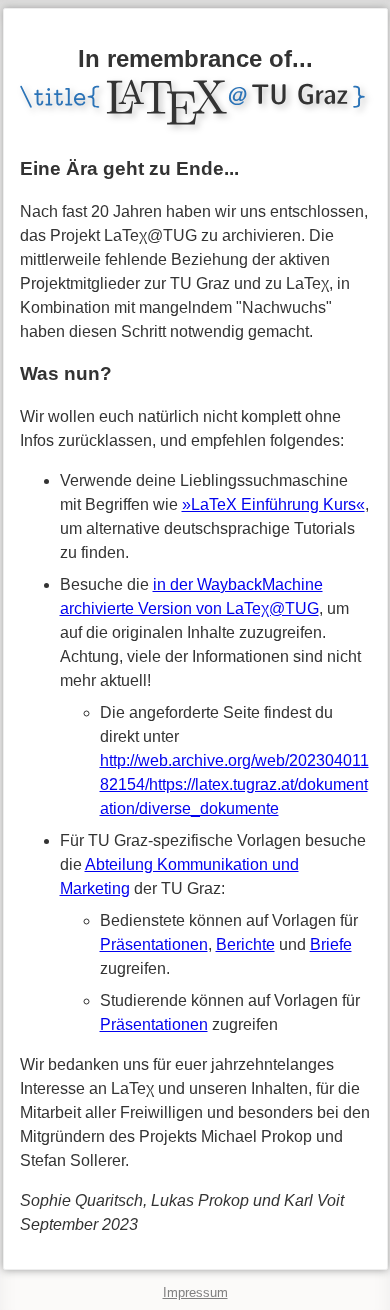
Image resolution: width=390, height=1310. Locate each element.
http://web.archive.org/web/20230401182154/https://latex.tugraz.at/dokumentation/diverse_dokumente (234, 784)
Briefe (331, 944)
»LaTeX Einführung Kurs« (273, 504)
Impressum (195, 1292)
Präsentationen (154, 944)
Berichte (245, 944)
